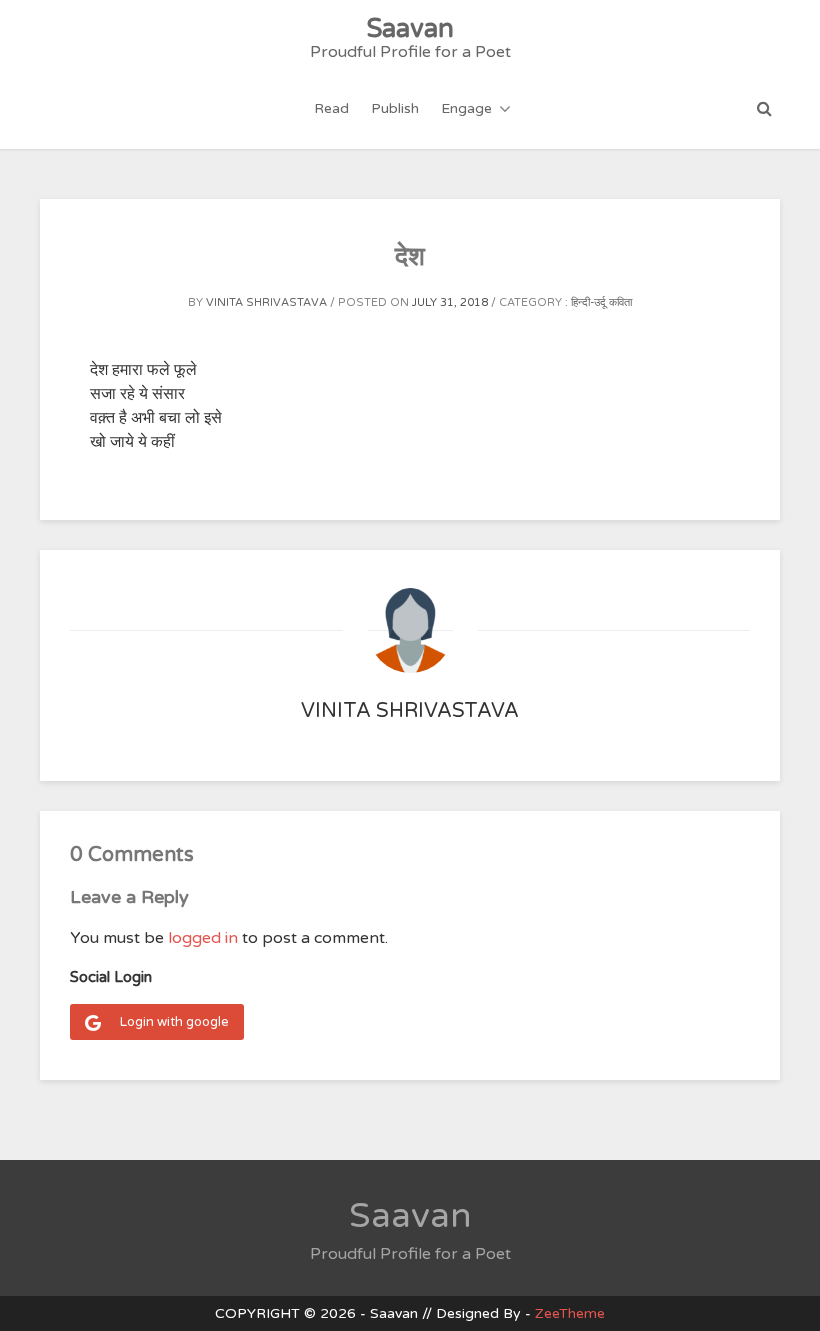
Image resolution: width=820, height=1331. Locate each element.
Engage (466, 108)
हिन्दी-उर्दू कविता (601, 302)
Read (331, 108)
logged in (203, 938)
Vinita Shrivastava (266, 302)
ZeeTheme (570, 1313)
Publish (395, 108)
